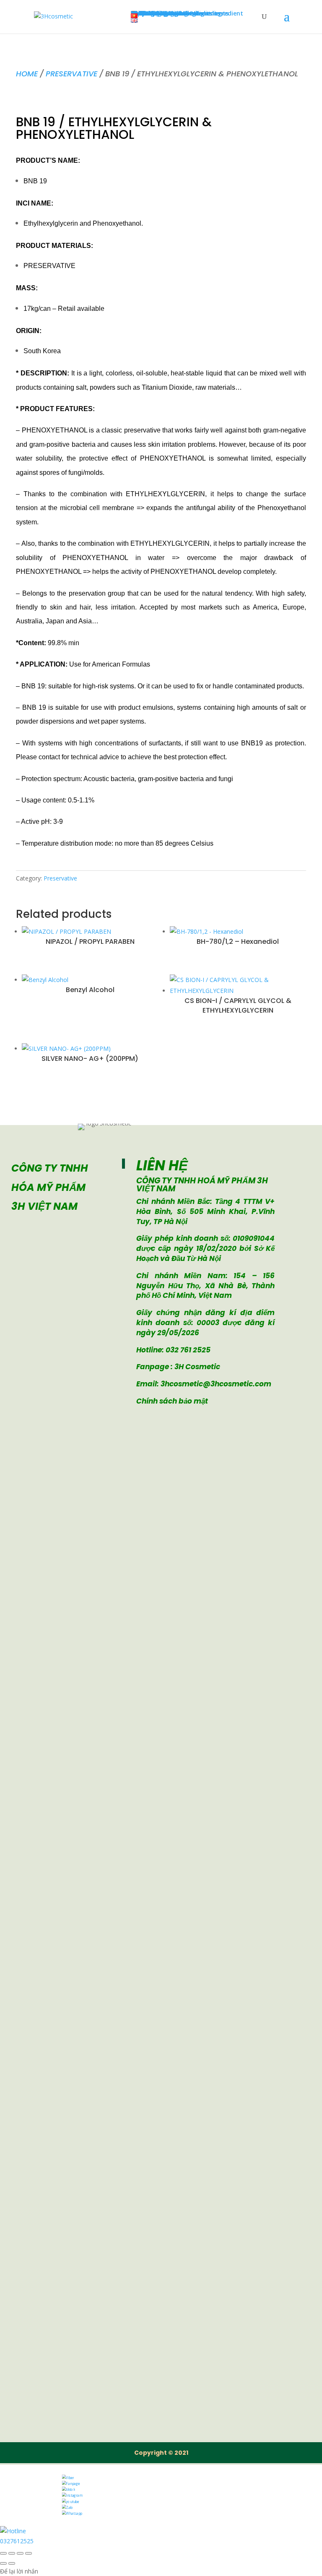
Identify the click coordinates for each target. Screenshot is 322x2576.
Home (27, 74)
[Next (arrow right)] (12, 2563)
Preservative (71, 74)
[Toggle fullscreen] (12, 2553)
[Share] (20, 2553)
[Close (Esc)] (29, 2553)
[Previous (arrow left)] (3, 2563)
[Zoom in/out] (3, 2553)
